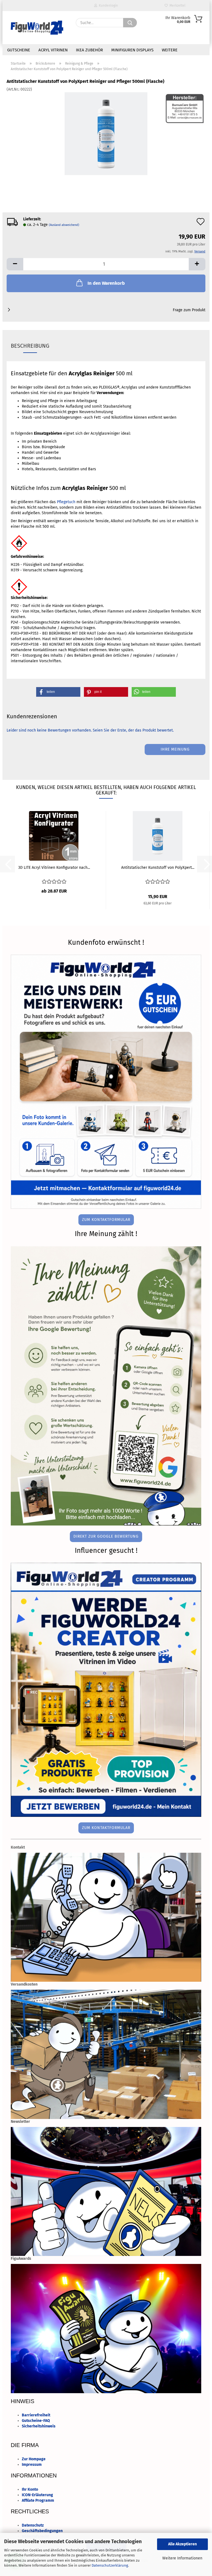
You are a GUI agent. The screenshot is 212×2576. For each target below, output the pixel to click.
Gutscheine (19, 50)
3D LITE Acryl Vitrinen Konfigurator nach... (54, 868)
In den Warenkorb (106, 283)
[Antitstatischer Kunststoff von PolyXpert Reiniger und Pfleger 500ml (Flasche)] (106, 134)
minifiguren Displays (132, 50)
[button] (15, 264)
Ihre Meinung (175, 749)
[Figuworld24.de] (37, 28)
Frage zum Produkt (189, 310)
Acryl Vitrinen (53, 50)
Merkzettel (177, 6)
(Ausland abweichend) (64, 225)
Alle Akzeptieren (182, 2544)
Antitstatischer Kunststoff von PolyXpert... (158, 868)
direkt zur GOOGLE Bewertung (106, 1536)
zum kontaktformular (106, 1220)
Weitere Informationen (182, 2558)
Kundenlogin (108, 6)
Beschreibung (30, 346)
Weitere (170, 50)
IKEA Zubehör (89, 50)
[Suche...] (130, 23)
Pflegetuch (66, 502)
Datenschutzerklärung (110, 2565)
